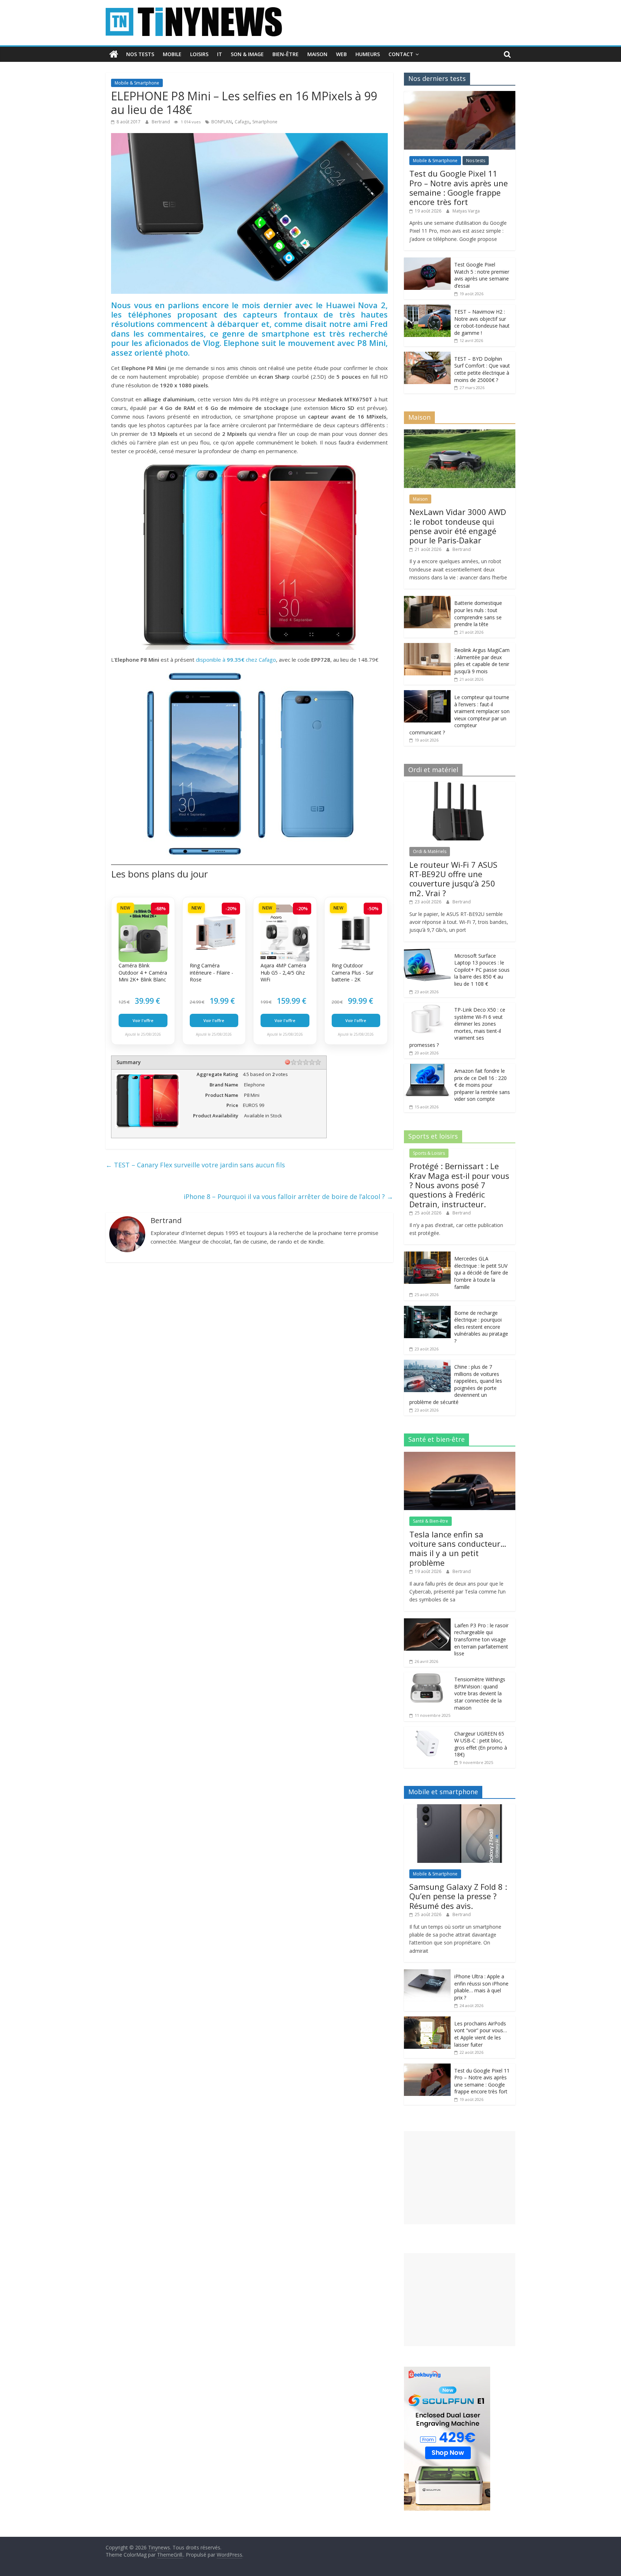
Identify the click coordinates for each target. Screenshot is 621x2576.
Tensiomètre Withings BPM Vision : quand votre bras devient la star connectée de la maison (480, 1693)
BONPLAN (222, 122)
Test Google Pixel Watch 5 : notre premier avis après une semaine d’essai (482, 275)
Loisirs (199, 54)
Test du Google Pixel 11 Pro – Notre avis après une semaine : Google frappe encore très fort (459, 188)
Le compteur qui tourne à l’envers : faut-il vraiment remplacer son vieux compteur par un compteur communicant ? (459, 715)
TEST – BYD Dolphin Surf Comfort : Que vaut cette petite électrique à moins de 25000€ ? (482, 369)
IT (220, 54)
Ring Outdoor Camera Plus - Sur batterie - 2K (353, 972)
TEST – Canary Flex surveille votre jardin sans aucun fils (195, 1165)
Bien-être (286, 54)
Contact (401, 54)
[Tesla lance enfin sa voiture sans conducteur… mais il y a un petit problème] (460, 1456)
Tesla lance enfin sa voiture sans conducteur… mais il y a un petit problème (458, 1548)
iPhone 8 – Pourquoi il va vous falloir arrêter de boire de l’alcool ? (288, 1196)
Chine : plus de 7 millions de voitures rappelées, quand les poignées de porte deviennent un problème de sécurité (456, 1384)
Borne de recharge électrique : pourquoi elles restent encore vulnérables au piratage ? (481, 1327)
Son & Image (247, 54)
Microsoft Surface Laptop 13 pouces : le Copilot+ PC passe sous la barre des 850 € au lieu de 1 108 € (482, 970)
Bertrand (161, 122)
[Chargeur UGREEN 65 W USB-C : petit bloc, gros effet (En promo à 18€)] (427, 1730)
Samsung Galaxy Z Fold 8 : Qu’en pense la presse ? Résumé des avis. (458, 1896)
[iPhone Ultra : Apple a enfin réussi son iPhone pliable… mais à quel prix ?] (427, 1973)
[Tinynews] (114, 54)
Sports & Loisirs (429, 1153)
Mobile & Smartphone (137, 83)
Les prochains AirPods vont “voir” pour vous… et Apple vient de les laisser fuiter (481, 2034)
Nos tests (140, 54)
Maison (317, 54)
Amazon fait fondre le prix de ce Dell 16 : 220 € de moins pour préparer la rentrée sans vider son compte (482, 1085)
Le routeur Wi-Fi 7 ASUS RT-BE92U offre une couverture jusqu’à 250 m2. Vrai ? (453, 879)
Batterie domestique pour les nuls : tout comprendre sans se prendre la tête (478, 614)
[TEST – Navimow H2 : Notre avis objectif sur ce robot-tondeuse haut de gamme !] (427, 308)
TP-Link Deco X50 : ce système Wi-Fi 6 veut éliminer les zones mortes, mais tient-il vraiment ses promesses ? (457, 1027)
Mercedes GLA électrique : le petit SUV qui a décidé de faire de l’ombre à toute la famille (481, 1273)
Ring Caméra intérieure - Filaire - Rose (211, 972)
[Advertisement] (460, 2178)
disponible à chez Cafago (236, 660)
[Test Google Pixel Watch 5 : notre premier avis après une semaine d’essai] (427, 261)
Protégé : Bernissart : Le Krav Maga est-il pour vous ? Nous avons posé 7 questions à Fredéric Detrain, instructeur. (459, 1185)
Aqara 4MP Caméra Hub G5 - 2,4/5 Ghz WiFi (283, 972)
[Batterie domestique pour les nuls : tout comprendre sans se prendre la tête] (427, 600)
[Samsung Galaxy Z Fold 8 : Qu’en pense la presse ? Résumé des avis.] (460, 1808)
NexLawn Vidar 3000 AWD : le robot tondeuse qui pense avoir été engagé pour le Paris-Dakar (458, 526)
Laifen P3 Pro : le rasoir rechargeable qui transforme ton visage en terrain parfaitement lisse (481, 1639)
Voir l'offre (143, 1020)
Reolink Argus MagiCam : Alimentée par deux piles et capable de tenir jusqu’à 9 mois (482, 661)
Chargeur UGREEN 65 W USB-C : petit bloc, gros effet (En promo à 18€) (481, 1744)
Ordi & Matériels (430, 851)
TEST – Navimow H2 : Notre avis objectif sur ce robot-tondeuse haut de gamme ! (482, 322)
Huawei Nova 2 (356, 305)
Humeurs (368, 54)
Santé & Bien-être (431, 1521)
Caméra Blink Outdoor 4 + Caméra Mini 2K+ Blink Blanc (143, 972)
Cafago (242, 122)
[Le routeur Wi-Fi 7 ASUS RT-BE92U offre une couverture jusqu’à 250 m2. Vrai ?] (460, 786)
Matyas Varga (466, 211)
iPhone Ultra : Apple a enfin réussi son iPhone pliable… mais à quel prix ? (481, 1987)
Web (341, 54)
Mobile (172, 54)
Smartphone (265, 122)
